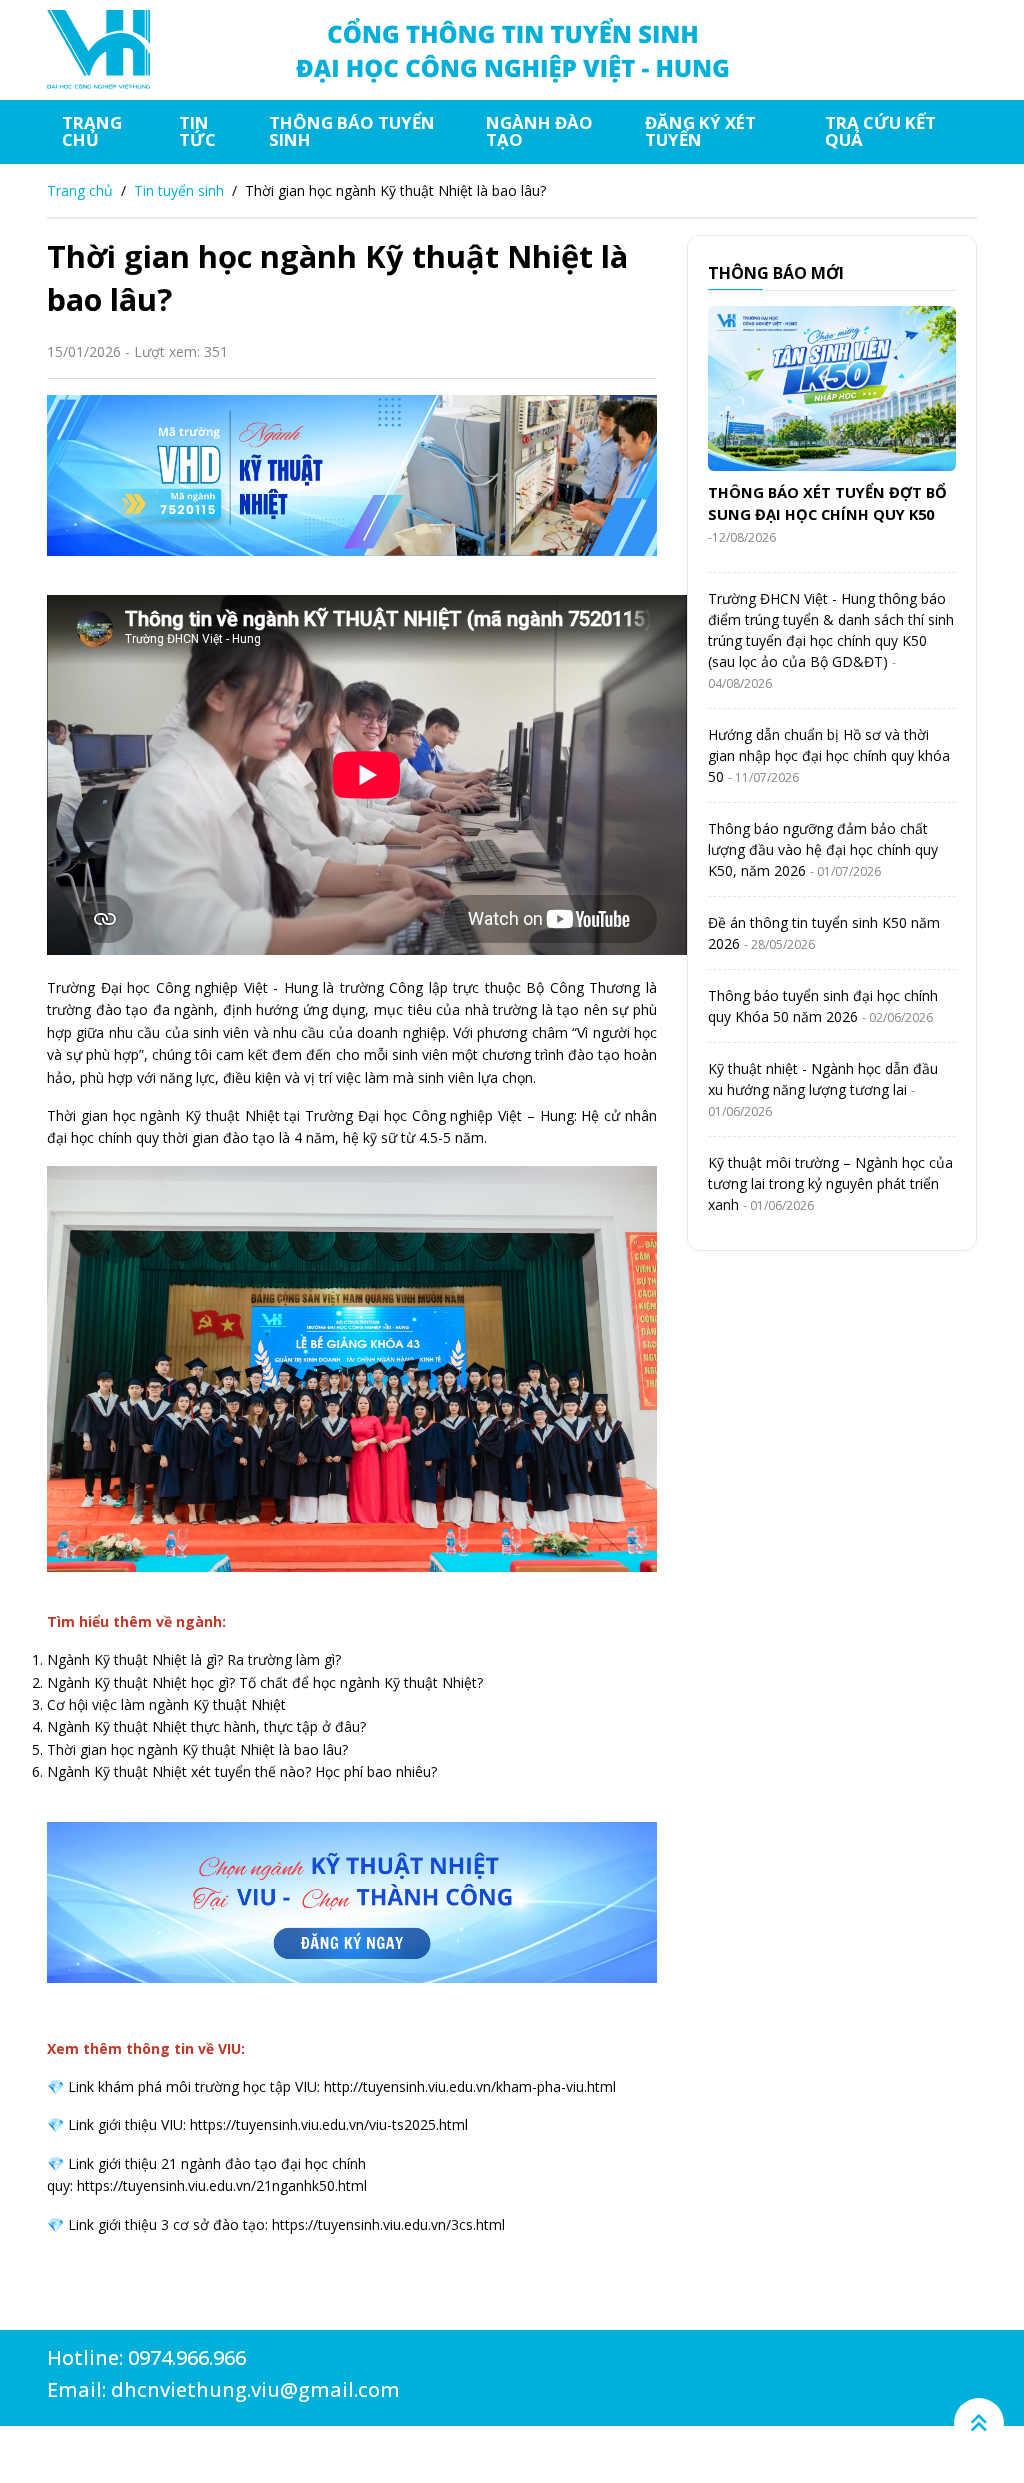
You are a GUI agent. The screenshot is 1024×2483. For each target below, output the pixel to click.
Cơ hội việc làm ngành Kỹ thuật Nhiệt (166, 1704)
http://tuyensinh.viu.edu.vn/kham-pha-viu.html (470, 2086)
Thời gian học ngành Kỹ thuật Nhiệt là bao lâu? (197, 1749)
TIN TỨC (197, 131)
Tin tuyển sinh (179, 190)
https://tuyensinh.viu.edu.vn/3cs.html (388, 2224)
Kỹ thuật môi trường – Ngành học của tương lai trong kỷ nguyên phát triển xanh (830, 1183)
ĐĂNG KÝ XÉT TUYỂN (700, 131)
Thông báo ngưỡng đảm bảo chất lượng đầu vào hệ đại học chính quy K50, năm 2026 (823, 849)
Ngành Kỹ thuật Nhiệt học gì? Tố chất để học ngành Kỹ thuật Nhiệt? (265, 1682)
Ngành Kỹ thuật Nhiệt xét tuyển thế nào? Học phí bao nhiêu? (242, 1771)
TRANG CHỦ (92, 131)
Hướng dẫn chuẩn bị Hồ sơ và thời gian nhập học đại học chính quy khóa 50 (829, 755)
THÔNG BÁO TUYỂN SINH (352, 131)
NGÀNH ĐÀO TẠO (539, 131)
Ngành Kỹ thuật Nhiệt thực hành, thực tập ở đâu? (206, 1726)
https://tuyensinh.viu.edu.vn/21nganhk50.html (220, 2185)
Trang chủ (80, 190)
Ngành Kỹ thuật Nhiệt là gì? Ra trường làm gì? (194, 1659)
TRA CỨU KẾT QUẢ (880, 131)
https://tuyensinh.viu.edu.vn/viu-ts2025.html (329, 2124)
